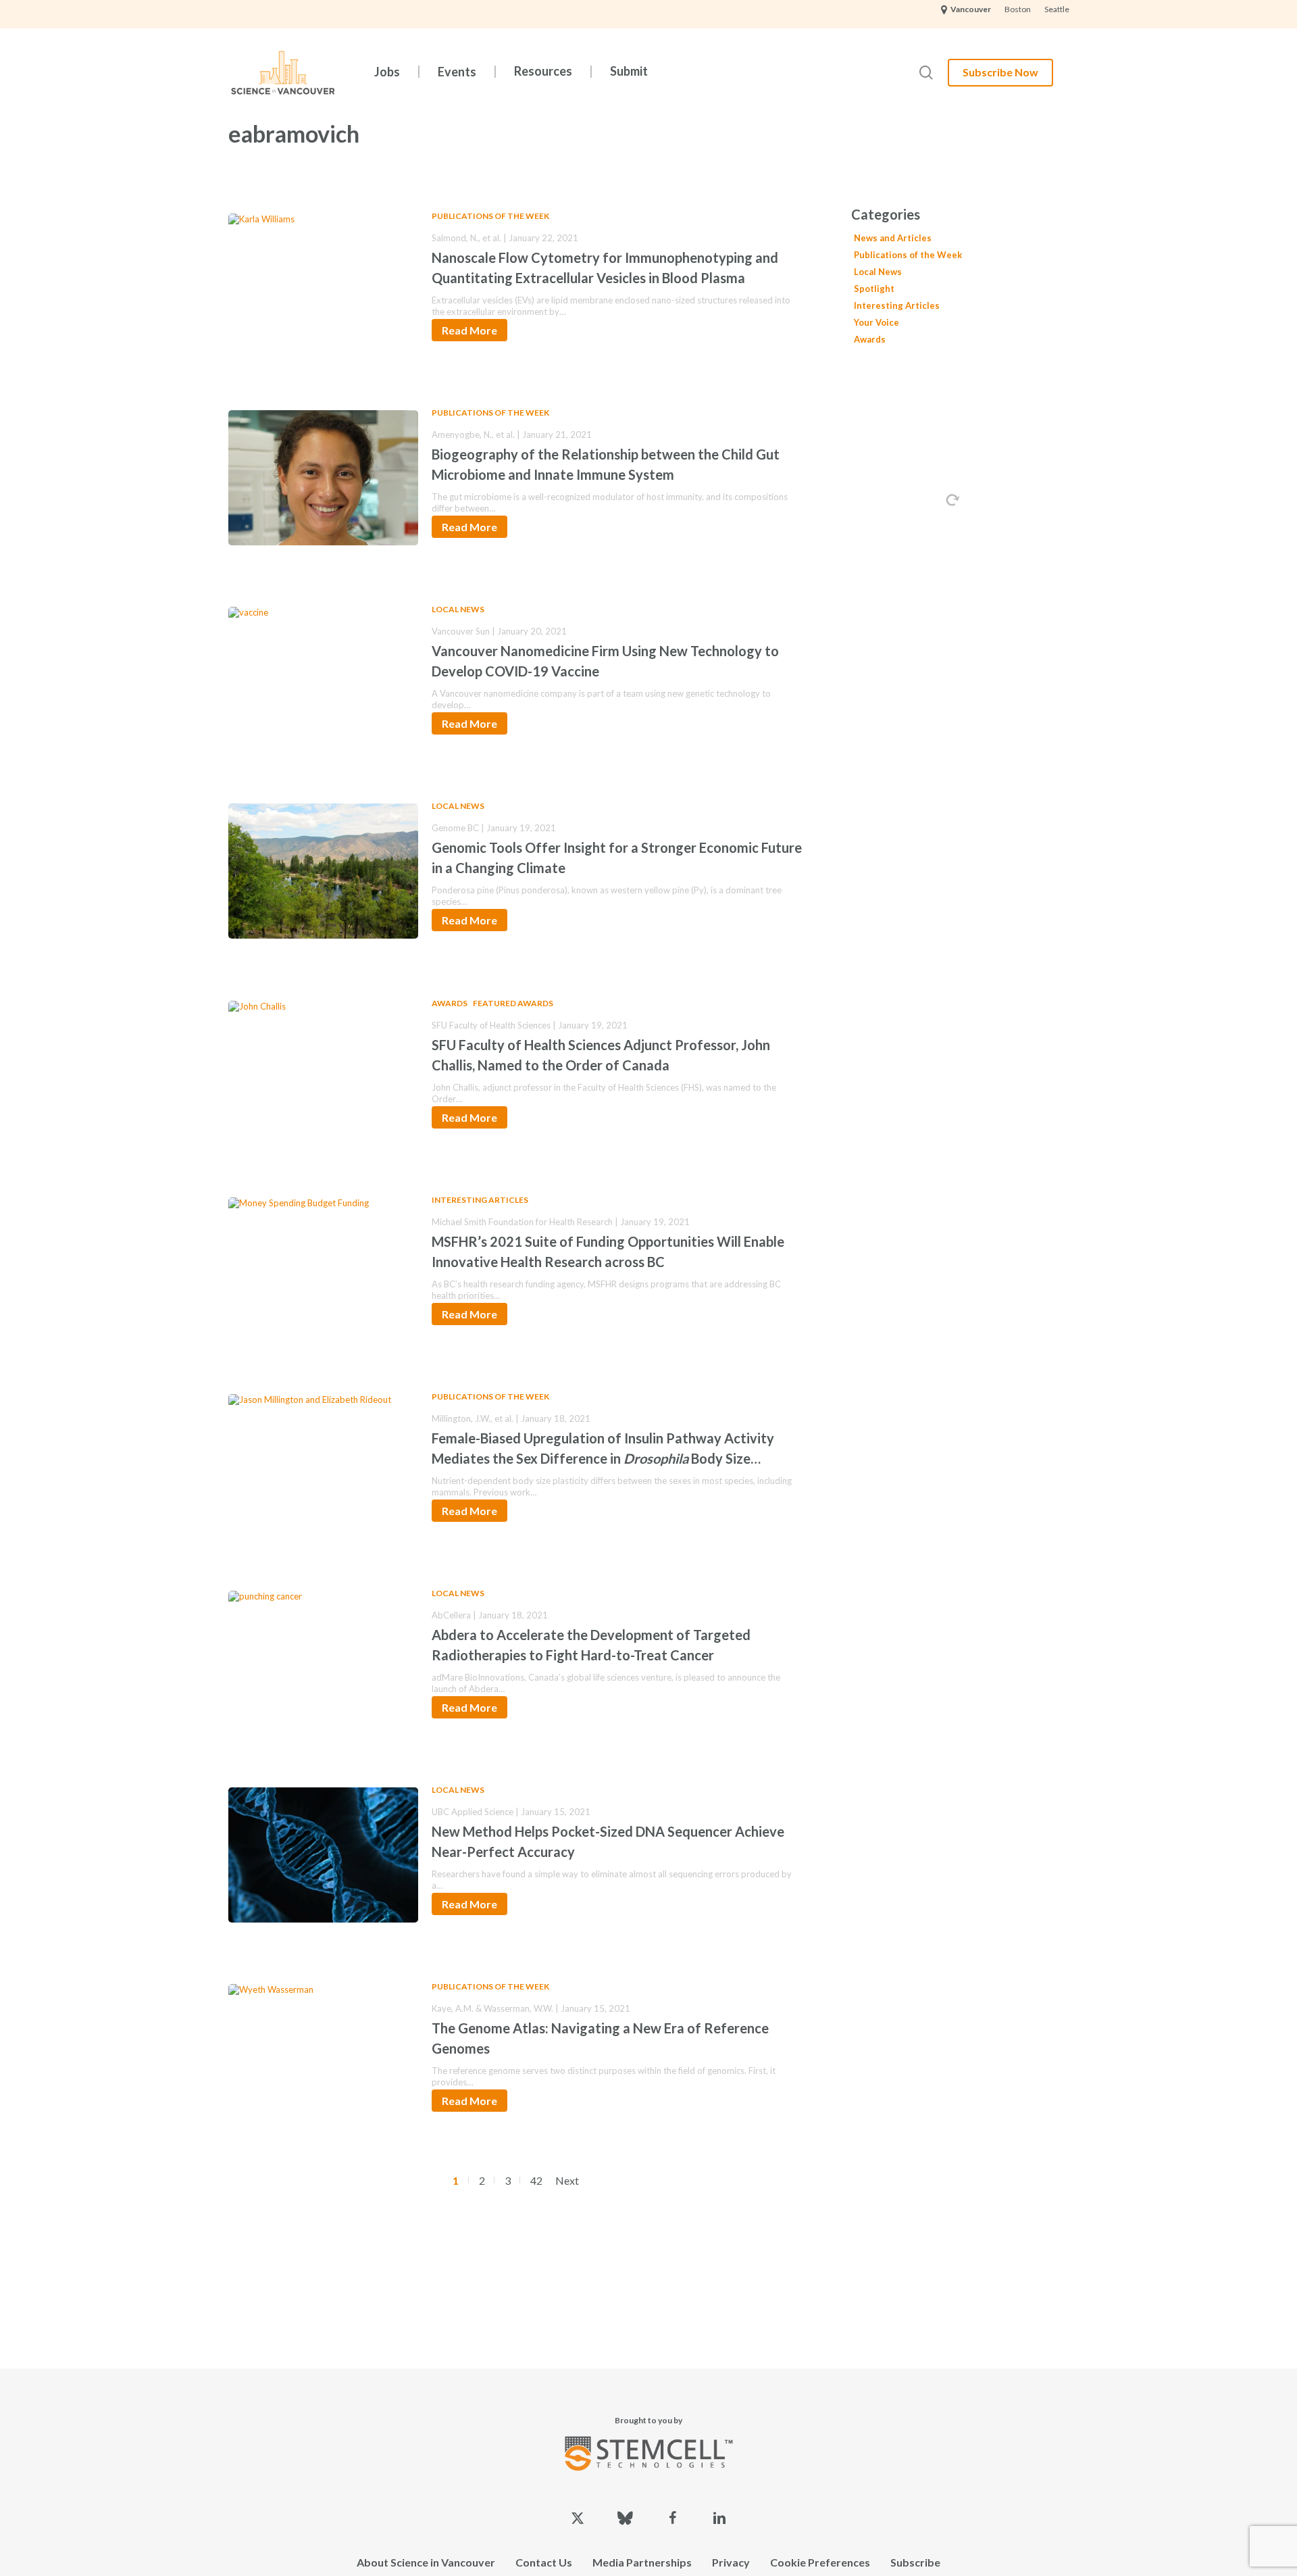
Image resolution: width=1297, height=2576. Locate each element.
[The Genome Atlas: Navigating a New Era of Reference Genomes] (323, 2049)
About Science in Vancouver (426, 2562)
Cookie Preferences (820, 2562)
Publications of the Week (490, 216)
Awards (450, 1003)
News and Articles (893, 238)
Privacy (731, 2562)
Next (567, 2180)
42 (536, 2180)
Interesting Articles (480, 1200)
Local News (458, 609)
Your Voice (876, 322)
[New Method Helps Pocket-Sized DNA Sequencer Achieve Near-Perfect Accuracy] (323, 1852)
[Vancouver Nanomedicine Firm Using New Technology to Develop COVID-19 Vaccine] (323, 672)
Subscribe (915, 2562)
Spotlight (874, 289)
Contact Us (544, 2562)
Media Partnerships (642, 2562)
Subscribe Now (1000, 72)
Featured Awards (513, 1003)
